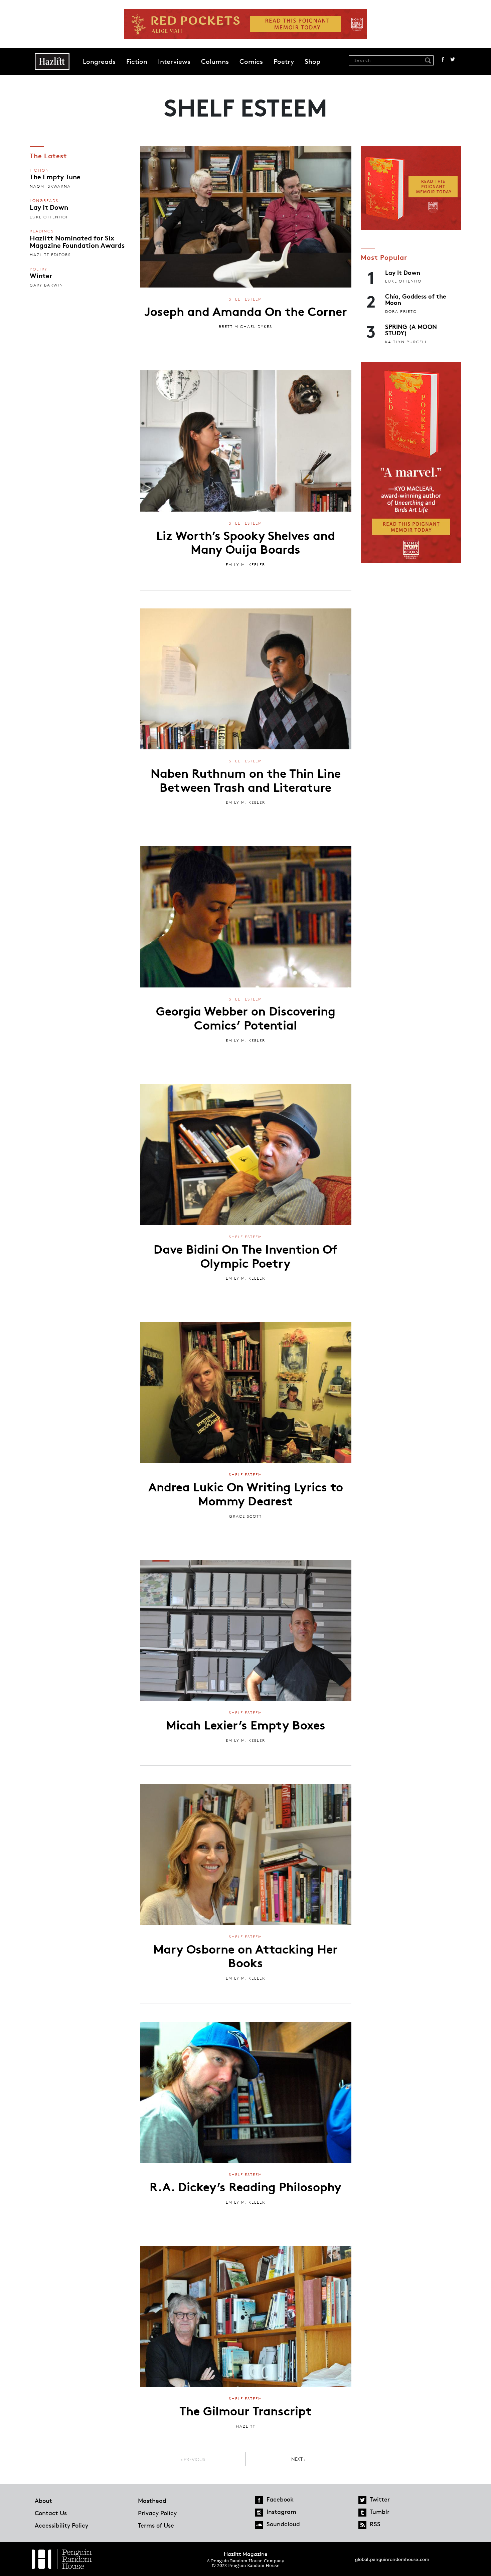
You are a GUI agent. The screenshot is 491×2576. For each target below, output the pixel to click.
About (43, 2501)
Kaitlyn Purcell (406, 342)
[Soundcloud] (259, 2525)
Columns (215, 61)
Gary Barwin (46, 285)
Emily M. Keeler (246, 565)
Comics (251, 61)
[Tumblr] (362, 2513)
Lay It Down (49, 207)
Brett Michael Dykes (246, 326)
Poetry (284, 61)
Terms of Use (156, 2525)
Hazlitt (246, 2426)
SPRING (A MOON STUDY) (411, 329)
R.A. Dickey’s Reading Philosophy (246, 2186)
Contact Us (51, 2513)
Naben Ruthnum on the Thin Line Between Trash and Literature (246, 779)
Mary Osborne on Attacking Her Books (246, 1955)
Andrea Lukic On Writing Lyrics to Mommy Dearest (246, 1493)
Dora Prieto (401, 311)
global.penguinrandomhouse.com (392, 2559)
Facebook (443, 59)
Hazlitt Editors (50, 255)
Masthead (152, 2501)
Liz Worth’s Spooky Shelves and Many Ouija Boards (246, 542)
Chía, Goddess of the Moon (416, 299)
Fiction (137, 61)
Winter (41, 275)
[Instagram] (259, 2513)
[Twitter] (362, 2500)
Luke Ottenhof (49, 217)
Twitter (453, 59)
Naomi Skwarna (50, 186)
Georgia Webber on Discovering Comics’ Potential (246, 1017)
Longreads (99, 61)
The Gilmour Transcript (246, 2410)
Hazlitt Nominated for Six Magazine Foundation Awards (77, 241)
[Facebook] (259, 2500)
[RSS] (362, 2525)
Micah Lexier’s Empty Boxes (246, 1724)
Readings (42, 231)
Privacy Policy (157, 2513)
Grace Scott (246, 1516)
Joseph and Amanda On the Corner (246, 311)
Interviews (174, 61)
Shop (312, 61)
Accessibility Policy (61, 2525)
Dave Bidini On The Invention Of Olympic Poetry (246, 1255)
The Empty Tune (55, 176)
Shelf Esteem (246, 299)
